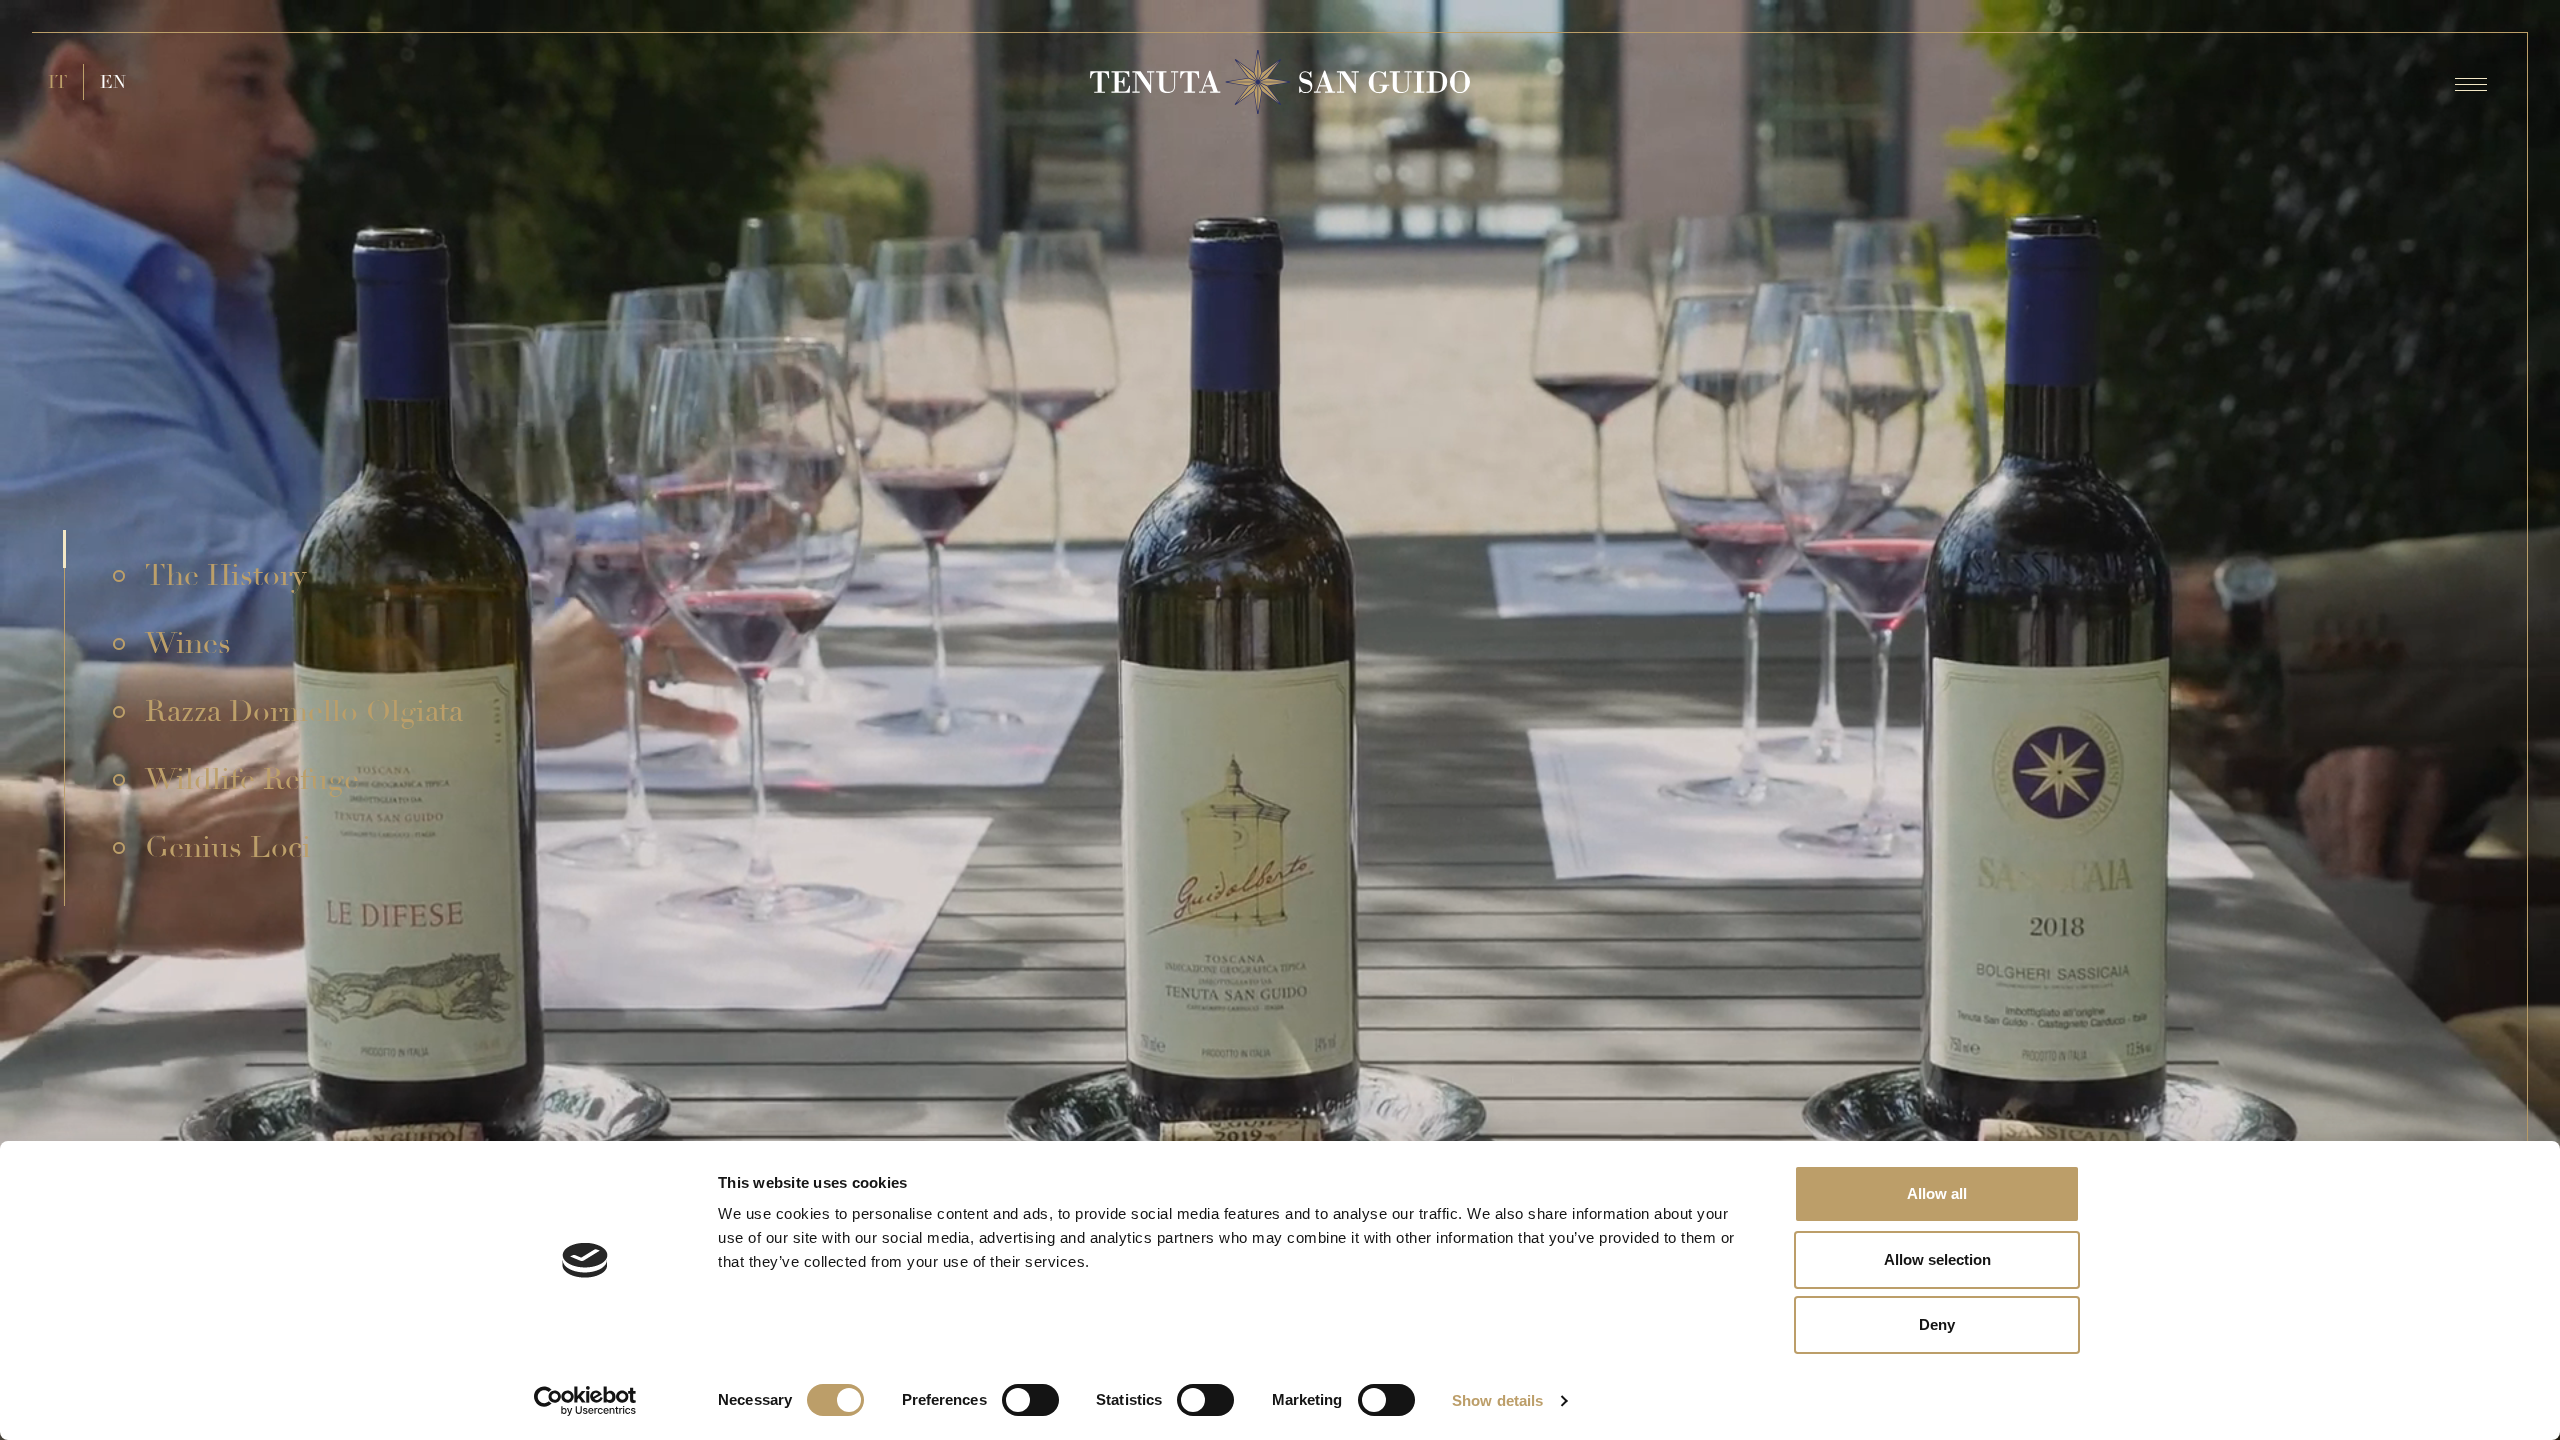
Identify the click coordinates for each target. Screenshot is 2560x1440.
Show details (1497, 1400)
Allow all (1937, 1193)
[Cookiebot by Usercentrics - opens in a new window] (585, 1401)
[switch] (1030, 1400)
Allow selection (1937, 1259)
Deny (1937, 1324)
